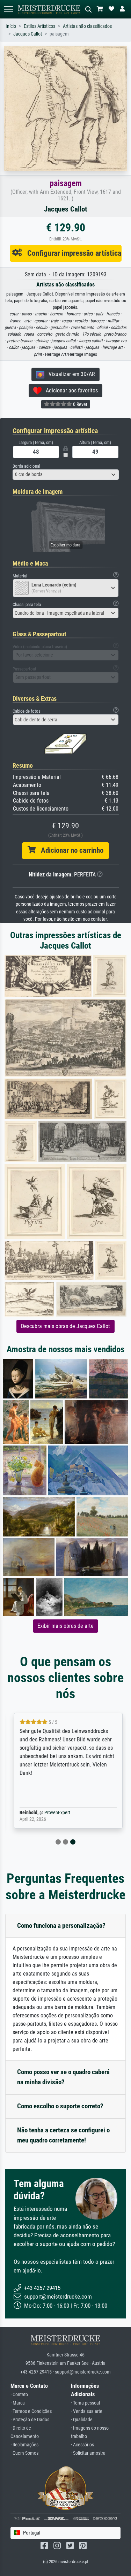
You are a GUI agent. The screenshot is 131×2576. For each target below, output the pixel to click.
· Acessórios (82, 2445)
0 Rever (80, 404)
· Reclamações (24, 2445)
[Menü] (8, 9)
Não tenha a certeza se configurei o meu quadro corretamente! (63, 2135)
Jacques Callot (28, 34)
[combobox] (66, 475)
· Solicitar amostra (88, 2453)
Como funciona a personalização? (61, 1926)
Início (11, 26)
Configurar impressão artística (72, 253)
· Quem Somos (24, 2453)
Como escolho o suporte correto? (60, 2106)
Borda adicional (26, 466)
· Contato (19, 2395)
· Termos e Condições (31, 2411)
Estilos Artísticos (39, 26)
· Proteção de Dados (30, 2420)
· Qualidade (82, 2420)
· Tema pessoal (85, 2403)
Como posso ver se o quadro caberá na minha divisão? (63, 2077)
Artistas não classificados (87, 26)
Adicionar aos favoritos (70, 390)
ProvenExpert (54, 1813)
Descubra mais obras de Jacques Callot (65, 1326)
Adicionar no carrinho (70, 850)
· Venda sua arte (87, 2411)
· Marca (18, 2403)
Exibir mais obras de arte (65, 1626)
